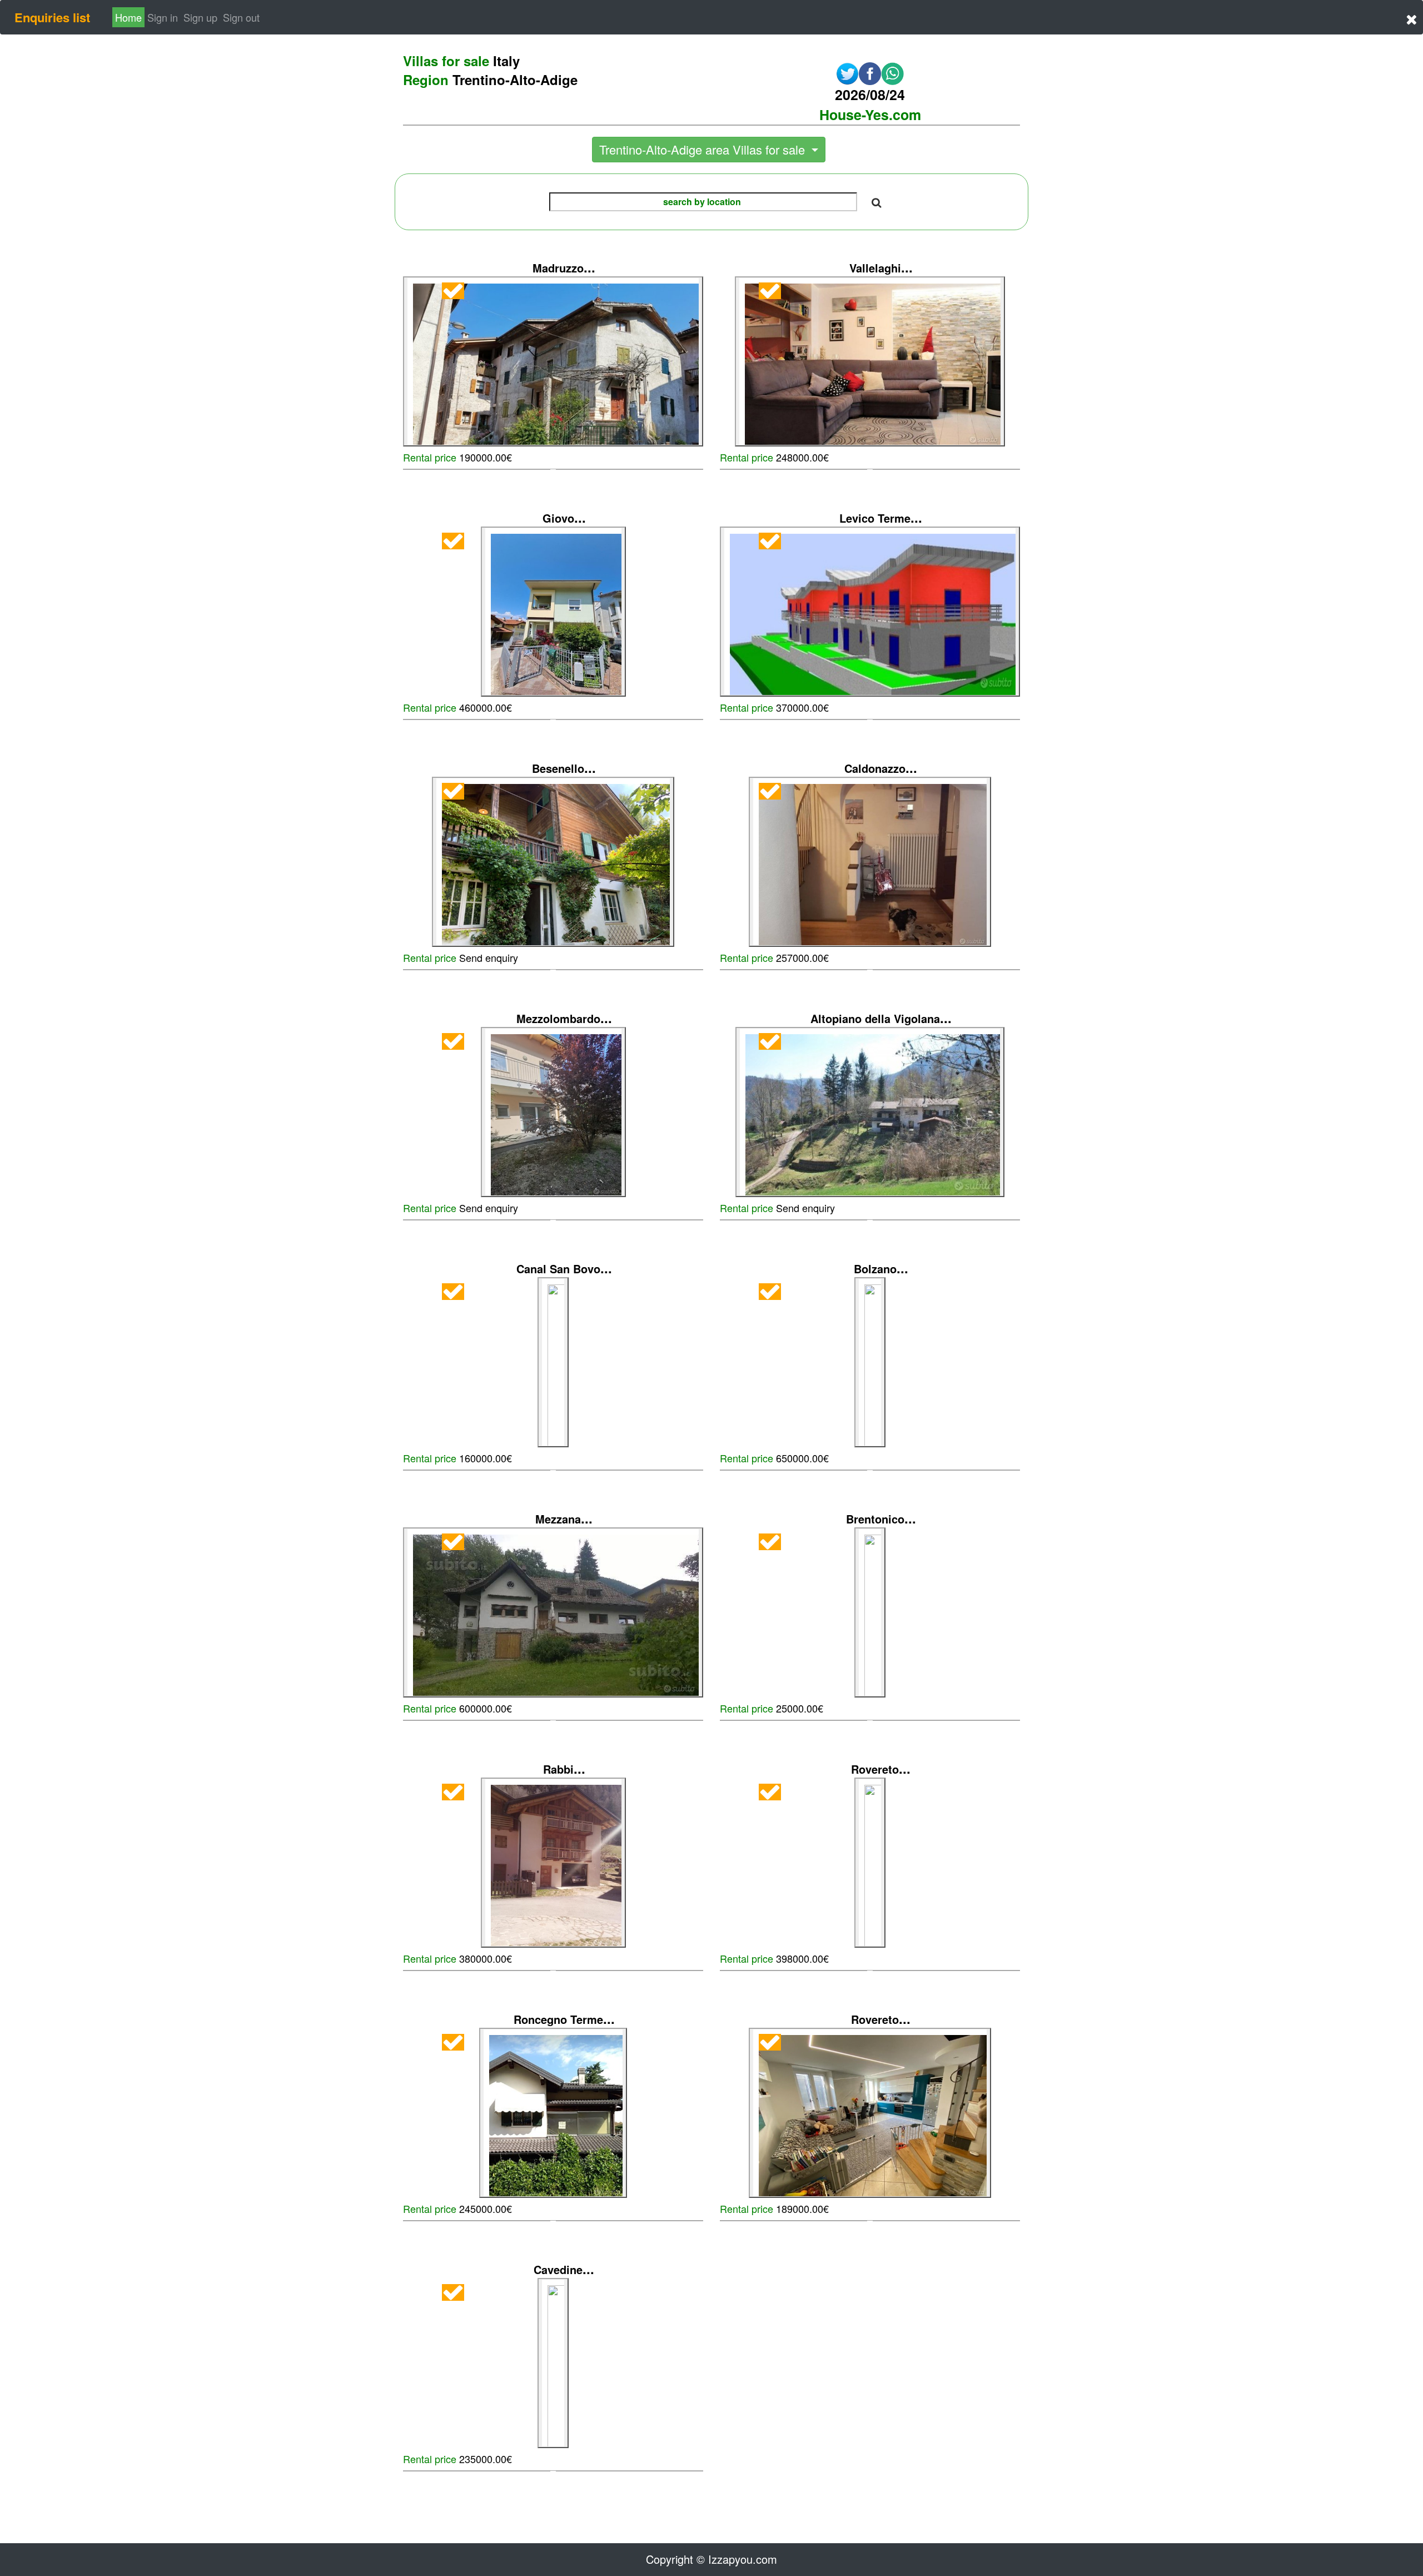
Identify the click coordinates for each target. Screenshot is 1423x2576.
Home (128, 17)
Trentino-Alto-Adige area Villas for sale (704, 149)
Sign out (241, 17)
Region (490, 80)
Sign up (200, 17)
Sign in (164, 17)
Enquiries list (52, 17)
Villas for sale (461, 61)
